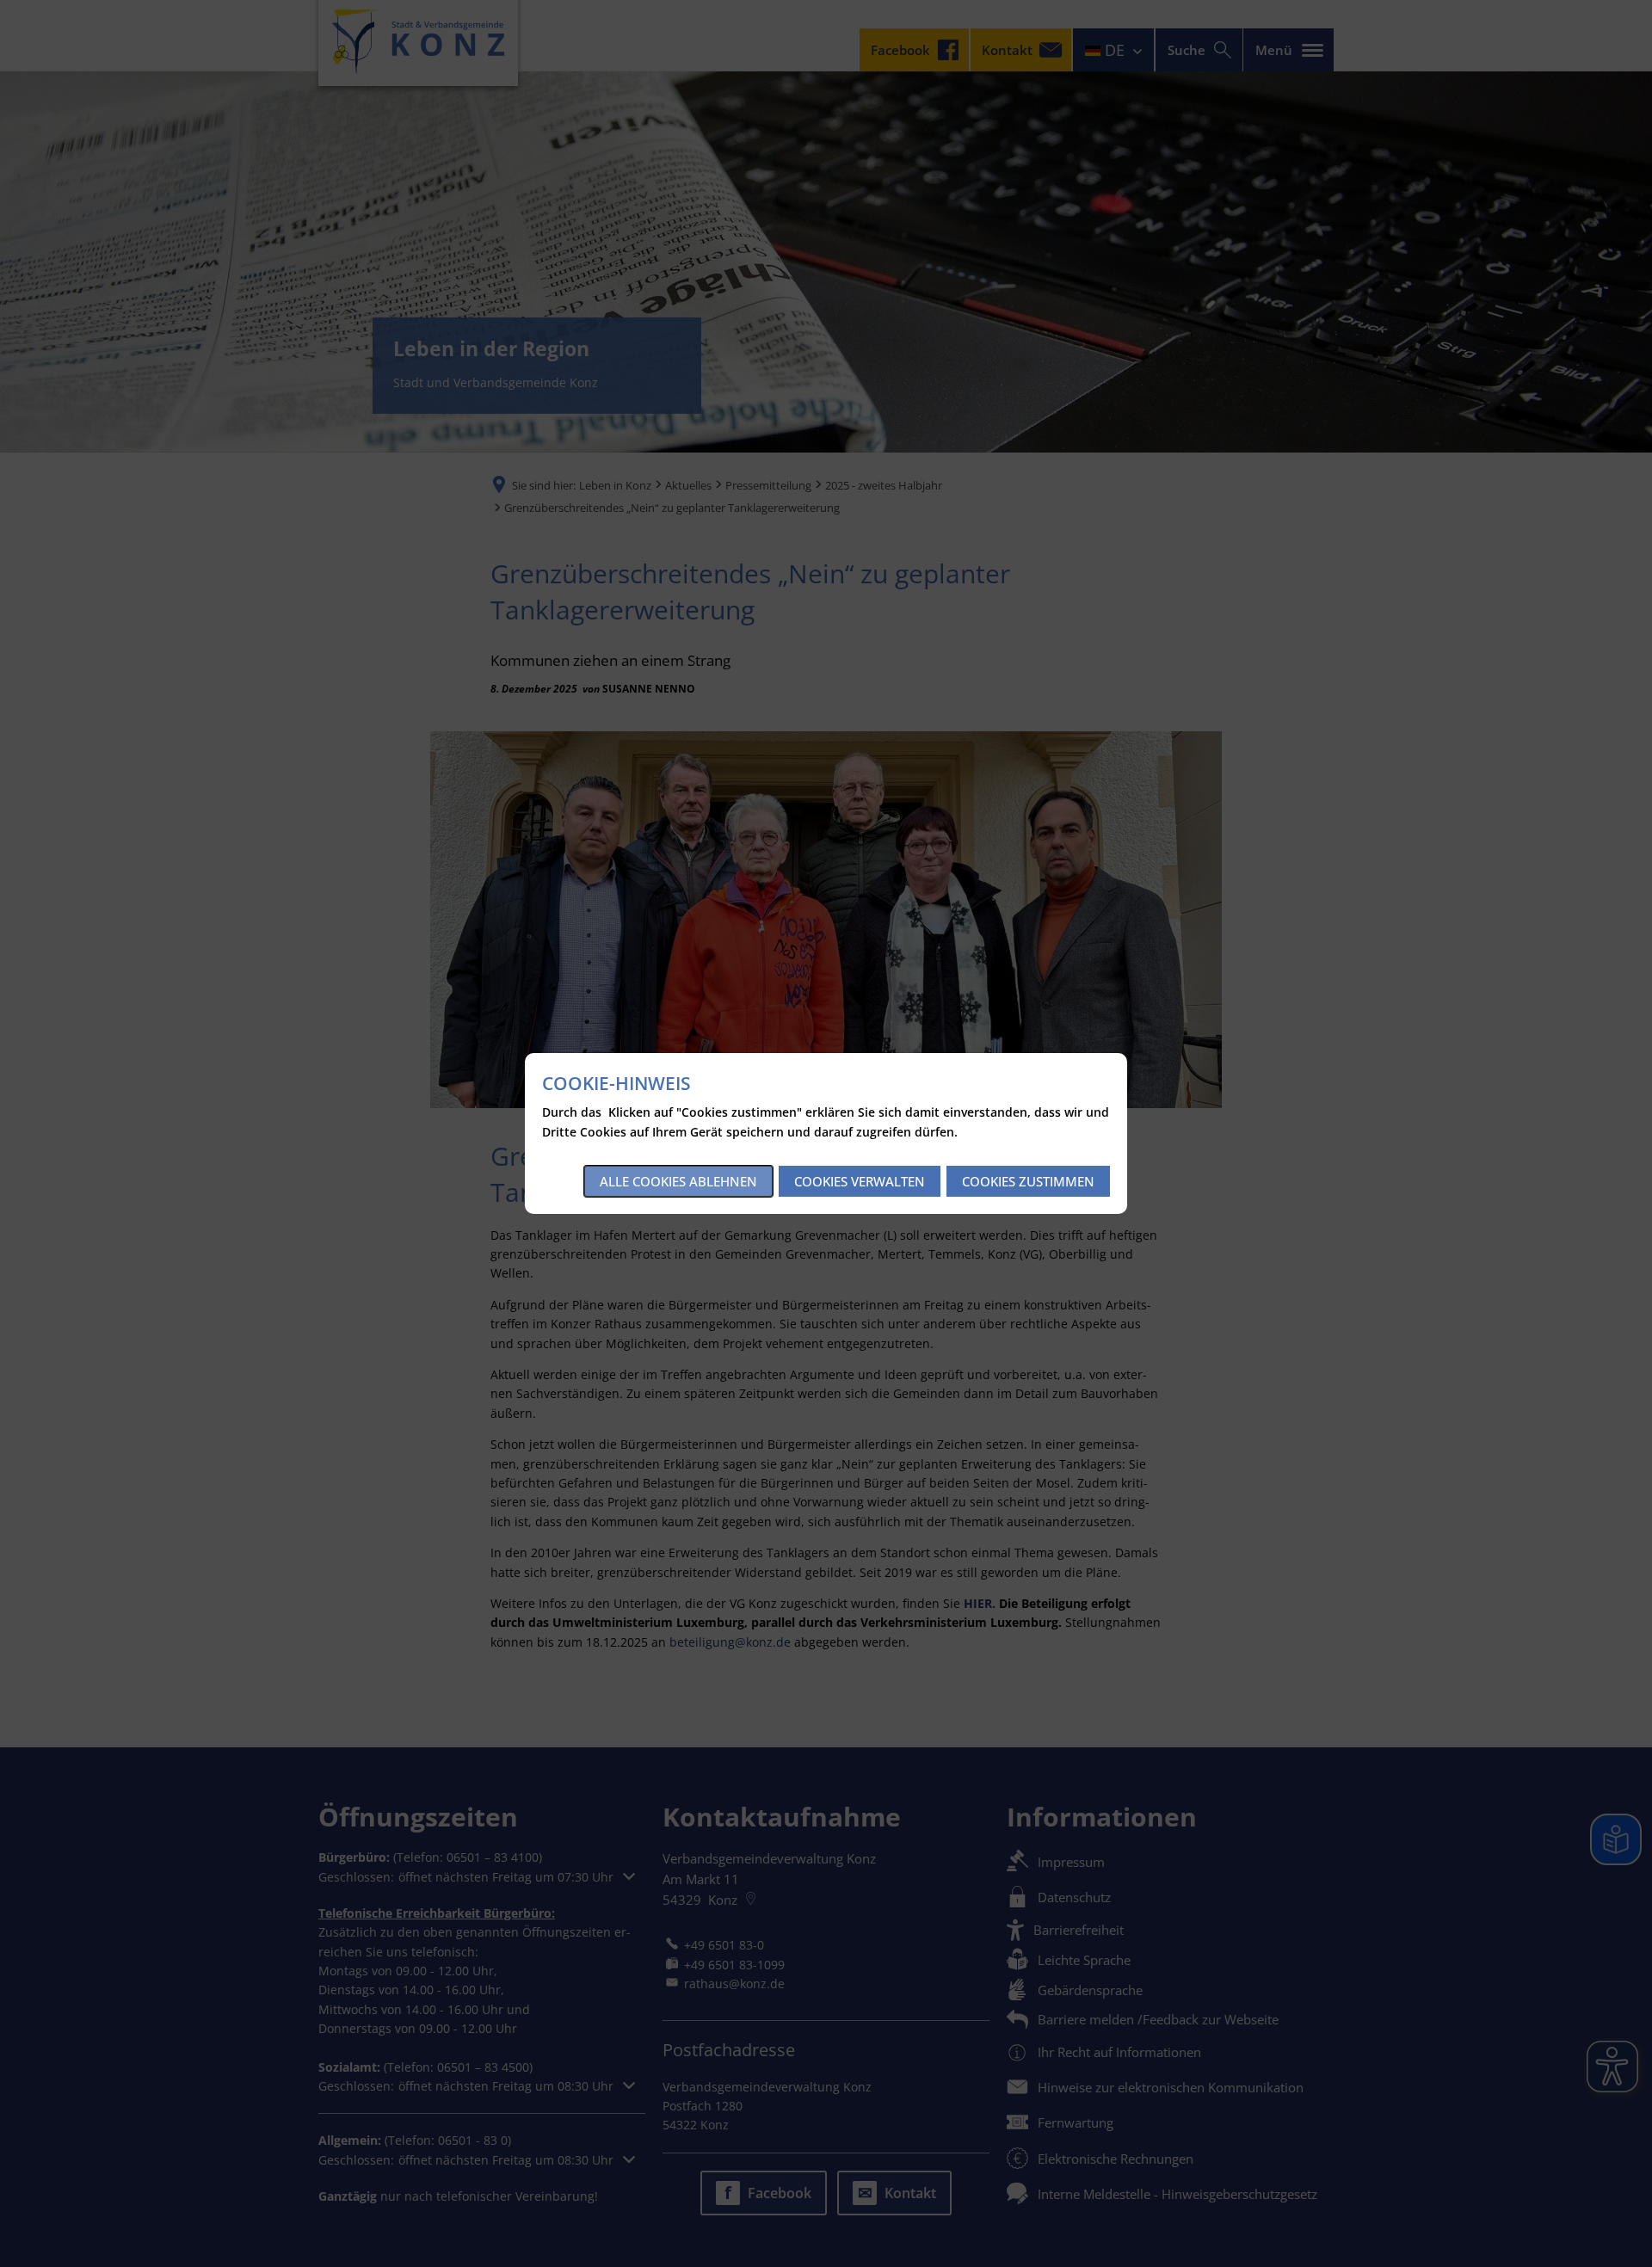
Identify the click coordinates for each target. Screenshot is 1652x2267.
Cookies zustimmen (1028, 1181)
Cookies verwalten (860, 1181)
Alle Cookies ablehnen (678, 1181)
